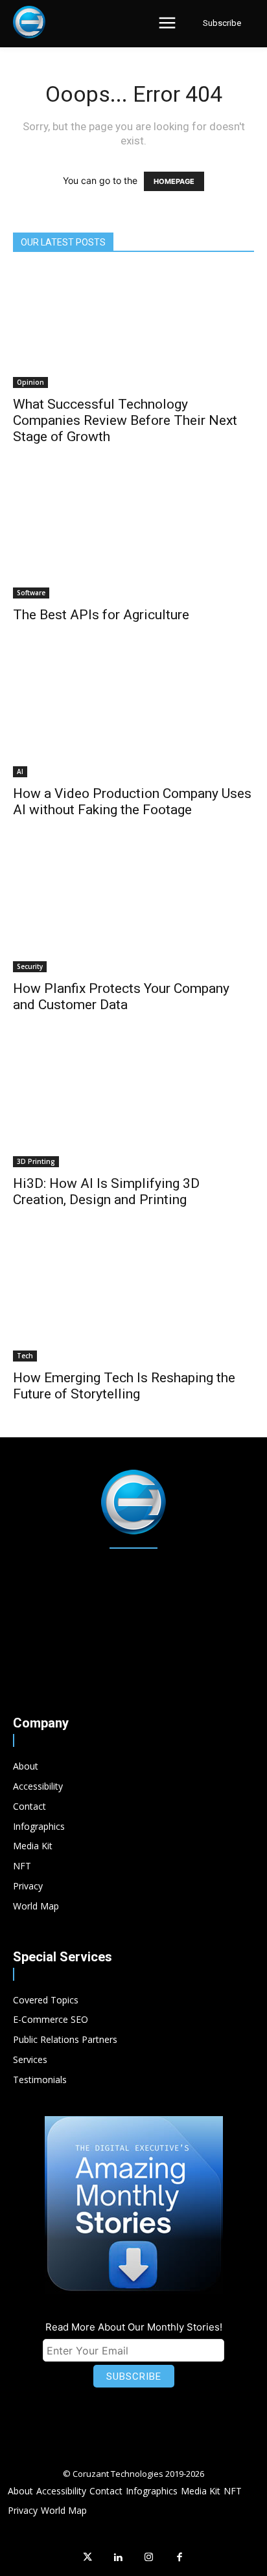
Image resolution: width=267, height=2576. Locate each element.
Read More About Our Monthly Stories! (134, 2327)
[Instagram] (149, 2558)
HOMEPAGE (174, 181)
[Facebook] (180, 2558)
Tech (25, 1356)
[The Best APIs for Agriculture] (133, 540)
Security (30, 966)
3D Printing (36, 1161)
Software (31, 593)
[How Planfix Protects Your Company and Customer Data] (133, 913)
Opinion (30, 382)
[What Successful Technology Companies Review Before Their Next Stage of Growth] (133, 328)
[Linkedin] (119, 2558)
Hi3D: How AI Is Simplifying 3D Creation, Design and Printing (106, 1191)
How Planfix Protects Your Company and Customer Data (121, 997)
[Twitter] (87, 2558)
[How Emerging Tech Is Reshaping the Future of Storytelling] (133, 1303)
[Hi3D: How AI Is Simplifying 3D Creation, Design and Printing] (133, 1108)
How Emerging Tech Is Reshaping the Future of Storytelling (124, 1386)
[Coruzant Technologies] (29, 22)
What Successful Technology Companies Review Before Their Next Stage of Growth (125, 420)
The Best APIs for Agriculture (101, 615)
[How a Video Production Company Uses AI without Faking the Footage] (133, 718)
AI (20, 771)
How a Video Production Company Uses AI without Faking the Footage (132, 802)
